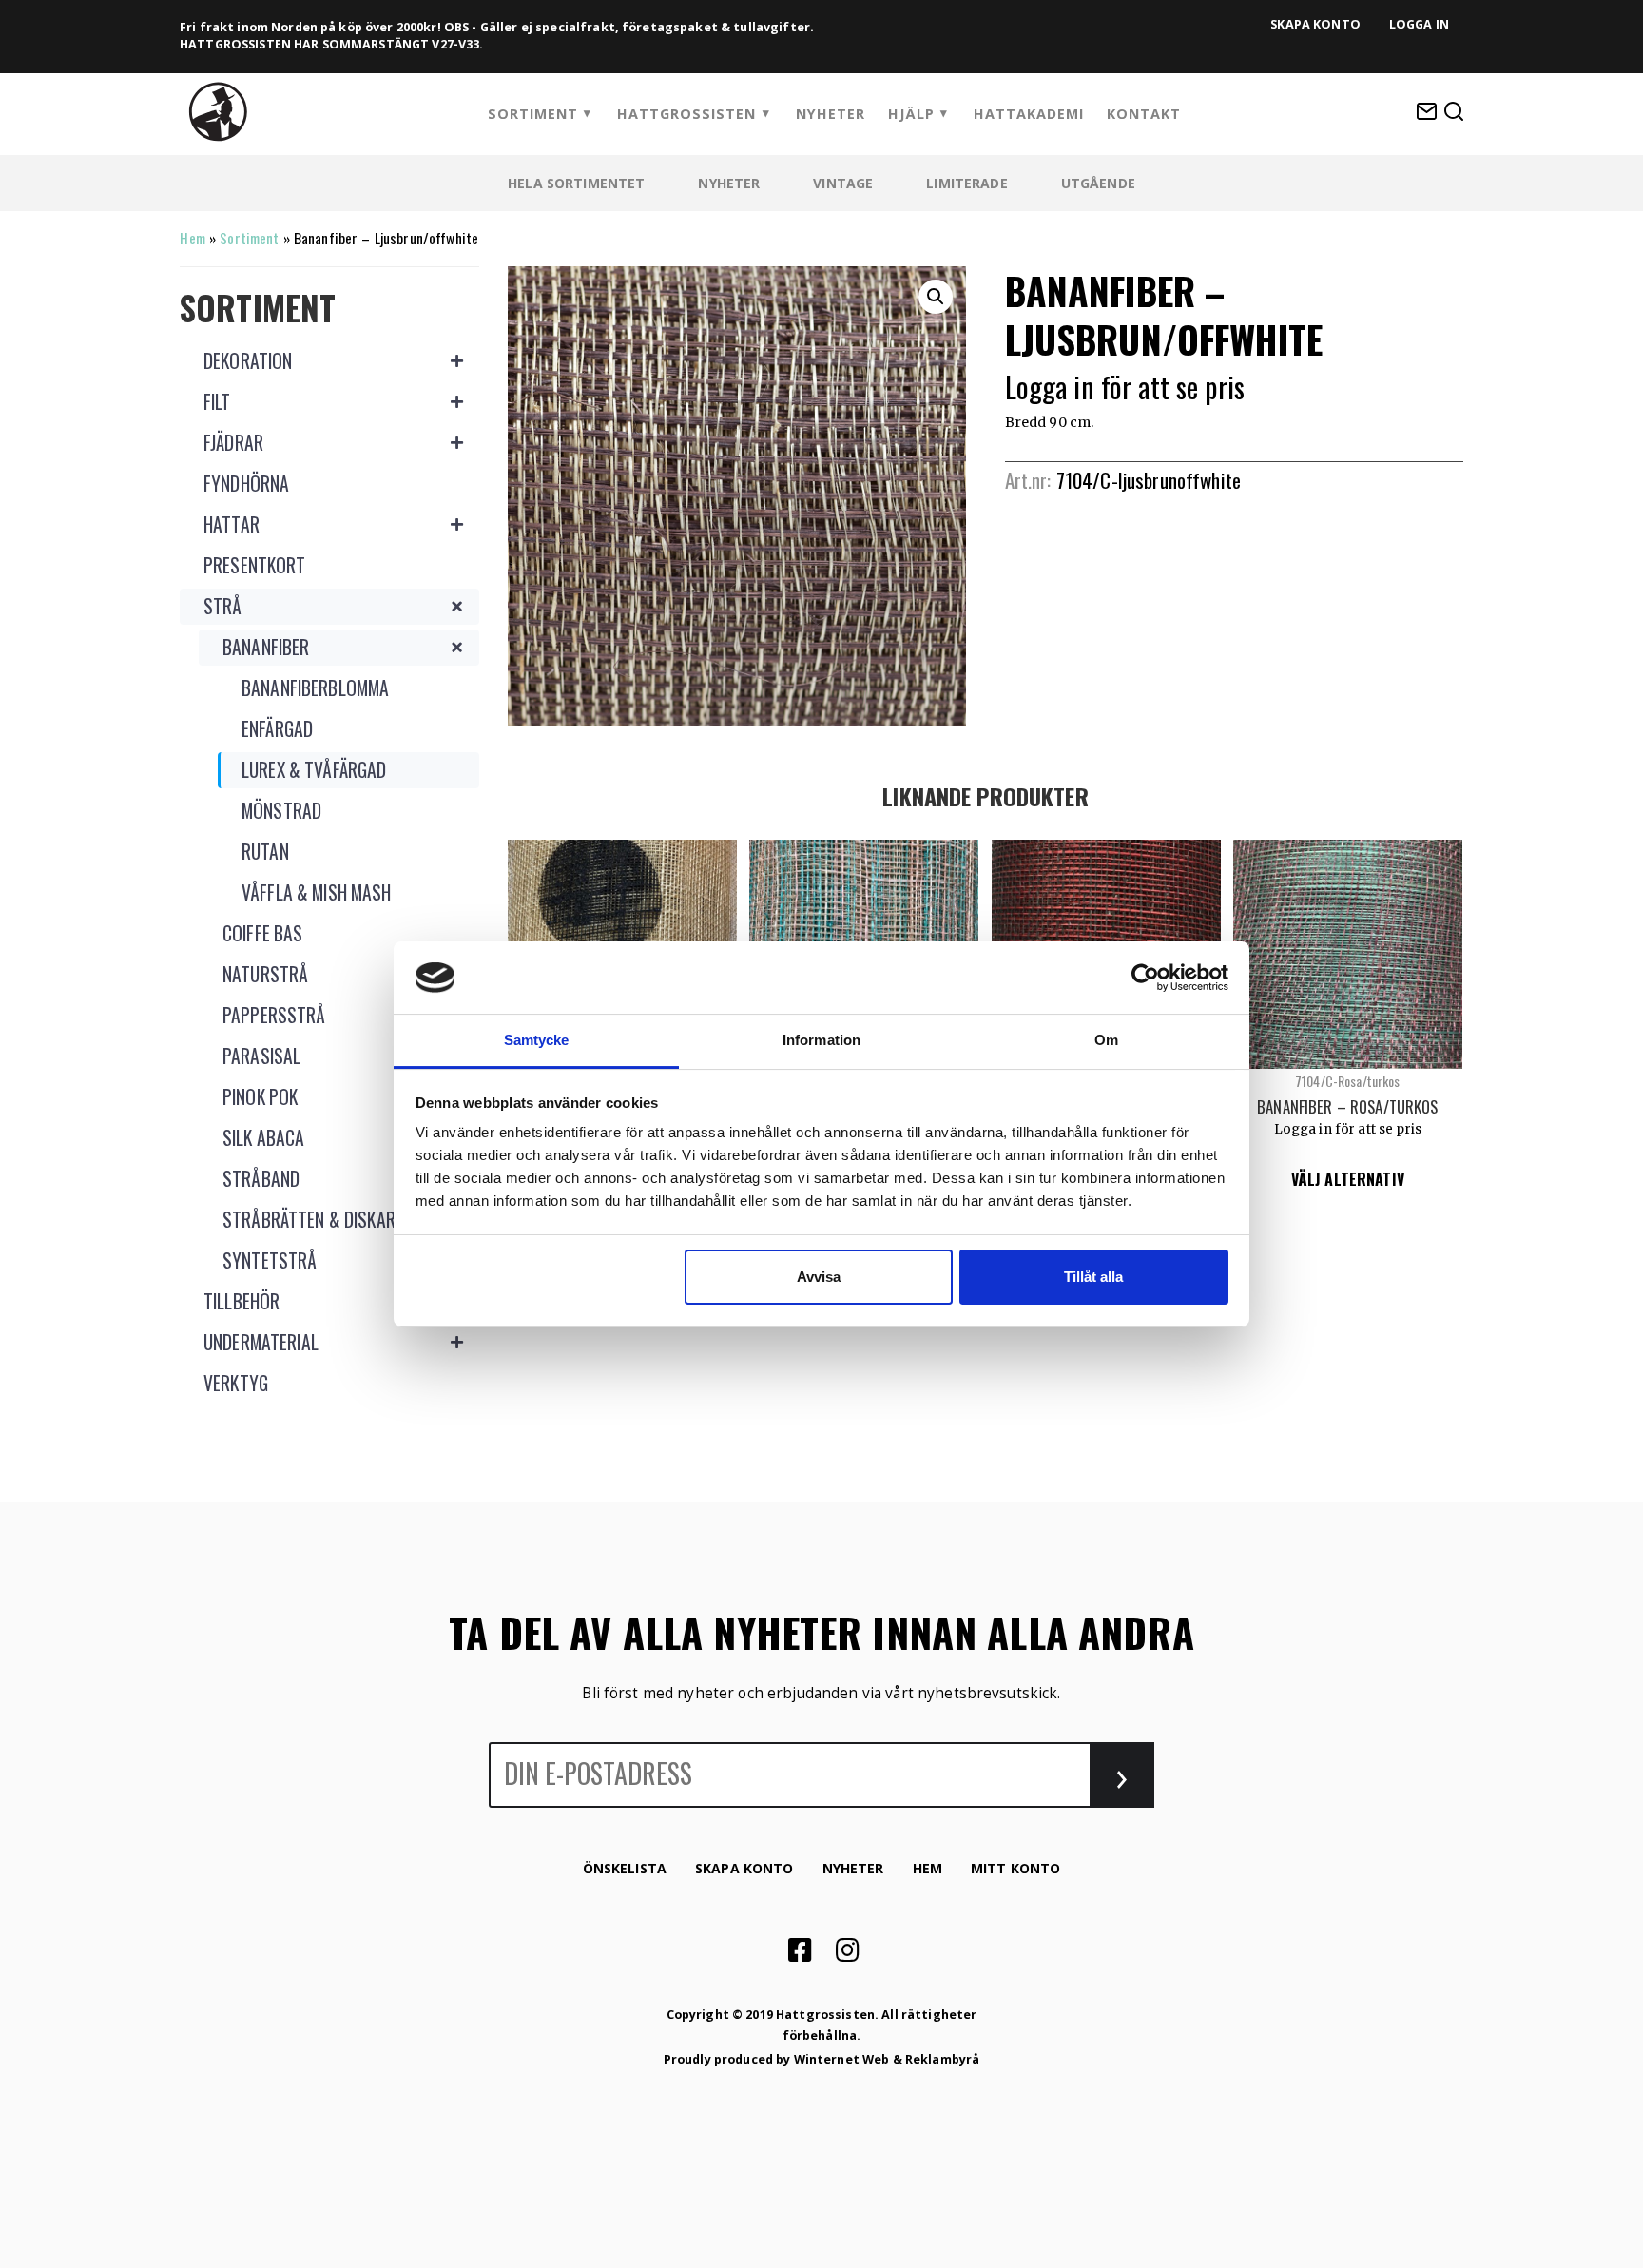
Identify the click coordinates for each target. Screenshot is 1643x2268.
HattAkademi (1029, 114)
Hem (192, 238)
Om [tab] (1106, 1040)
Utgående (1098, 183)
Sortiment (533, 114)
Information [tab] (821, 1040)
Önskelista (625, 1868)
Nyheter (831, 114)
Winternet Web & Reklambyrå (887, 2059)
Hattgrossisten (686, 114)
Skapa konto (1315, 24)
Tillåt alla (1093, 1277)
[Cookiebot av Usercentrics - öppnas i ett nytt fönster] (1145, 978)
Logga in (1419, 24)
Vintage (843, 183)
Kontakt (1144, 114)
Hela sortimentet (576, 183)
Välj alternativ (1348, 1179)
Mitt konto (1015, 1868)
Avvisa (819, 1277)
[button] (936, 297)
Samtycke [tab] (537, 1040)
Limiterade (966, 183)
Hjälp (911, 114)
